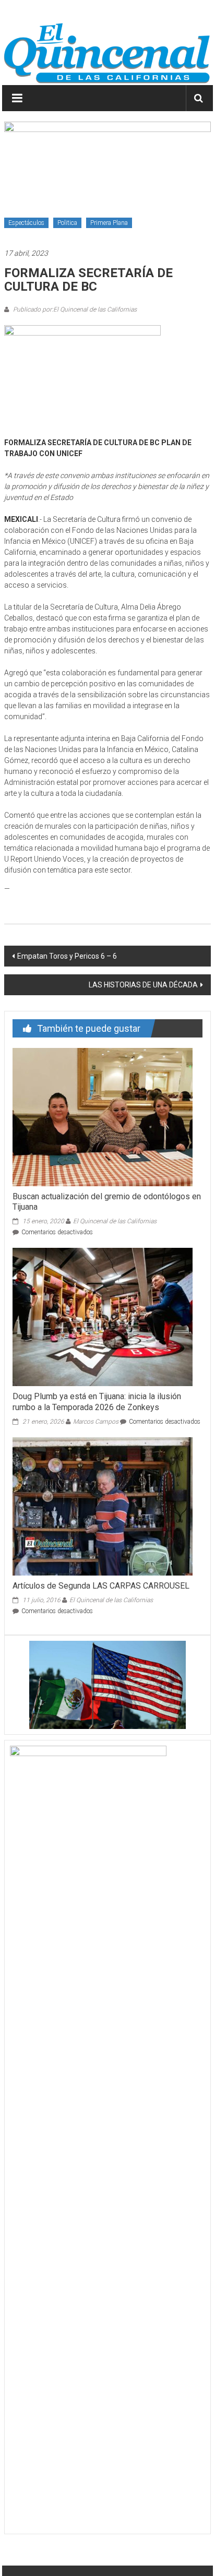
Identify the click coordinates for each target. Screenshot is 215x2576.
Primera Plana (109, 223)
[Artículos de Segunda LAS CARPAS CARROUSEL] (103, 1506)
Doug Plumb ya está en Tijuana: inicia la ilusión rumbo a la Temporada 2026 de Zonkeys (97, 1402)
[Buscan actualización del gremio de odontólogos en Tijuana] (103, 1116)
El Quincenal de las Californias (115, 1221)
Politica (67, 223)
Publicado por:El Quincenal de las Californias (74, 309)
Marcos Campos (96, 1422)
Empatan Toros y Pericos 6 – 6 (67, 956)
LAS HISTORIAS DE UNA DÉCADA (143, 985)
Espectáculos (26, 223)
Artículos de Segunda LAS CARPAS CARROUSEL (101, 1586)
